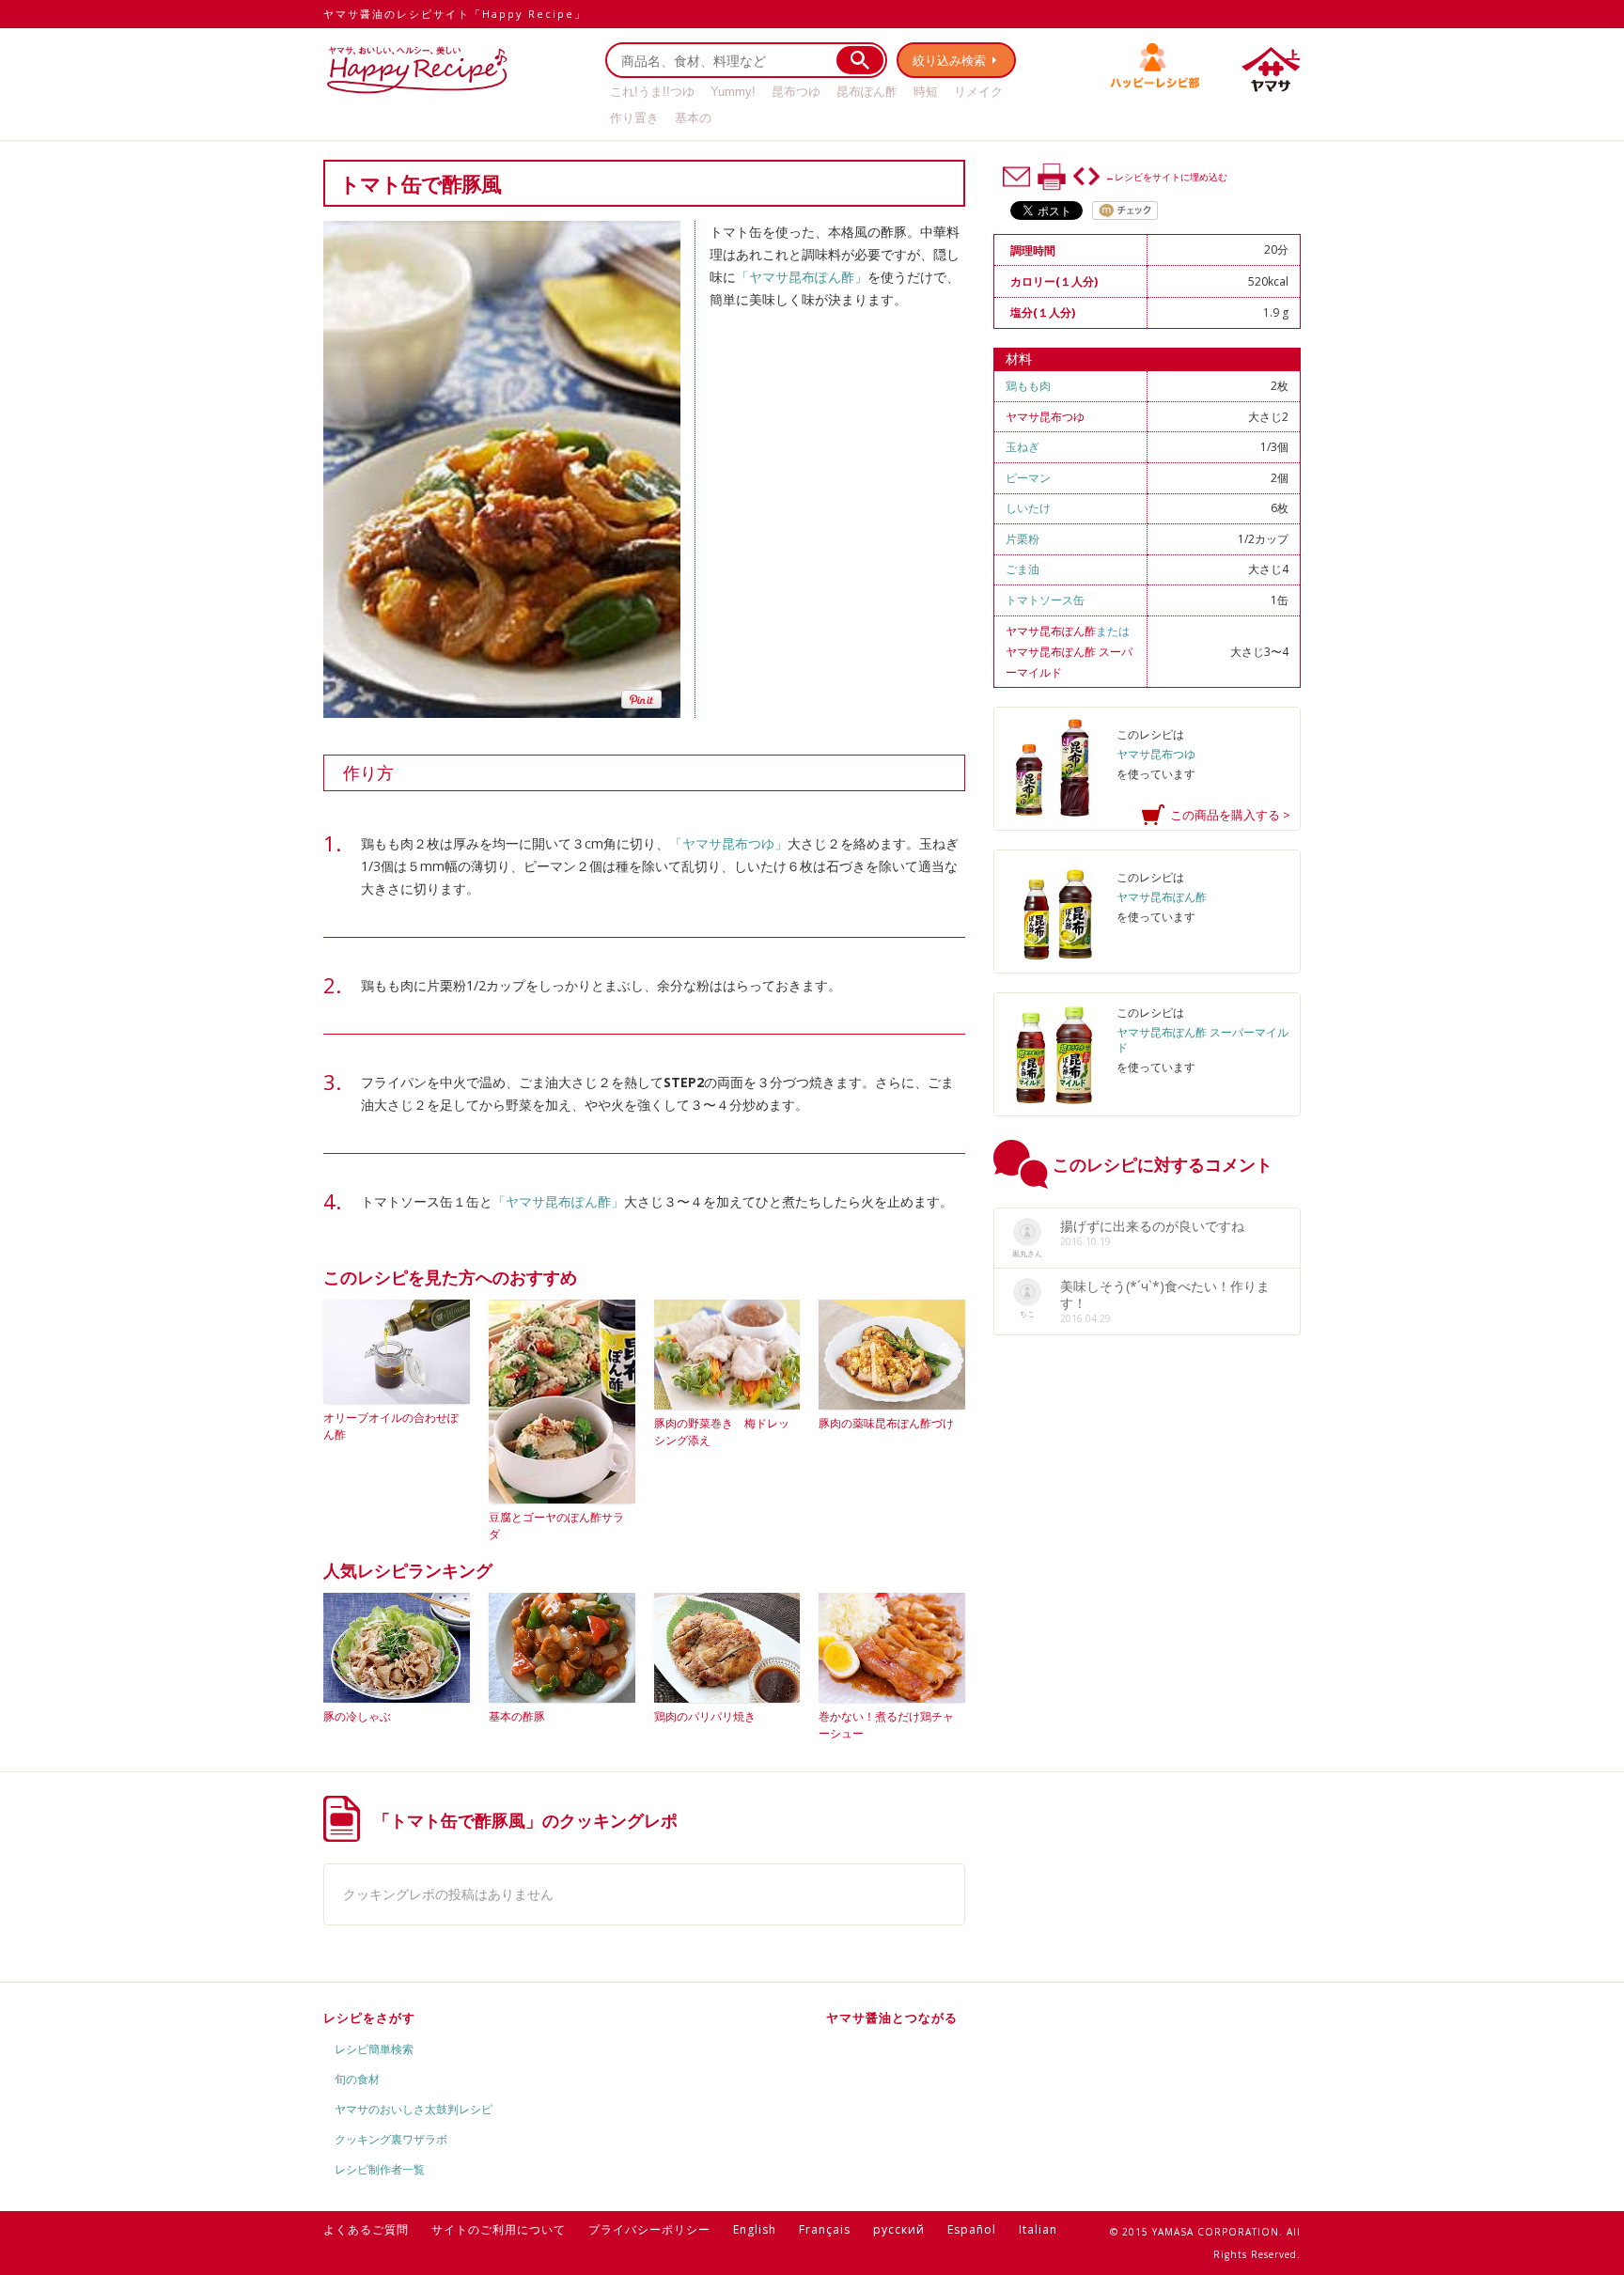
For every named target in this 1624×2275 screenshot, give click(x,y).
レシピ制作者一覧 (380, 2169)
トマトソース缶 (1045, 600)
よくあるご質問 (366, 2229)
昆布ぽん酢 (867, 92)
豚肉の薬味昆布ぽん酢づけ (886, 1423)
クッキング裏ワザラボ (391, 2139)
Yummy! (733, 92)
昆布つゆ (796, 92)
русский (899, 2229)
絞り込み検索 (949, 60)
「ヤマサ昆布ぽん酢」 (802, 277)
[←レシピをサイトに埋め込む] (1086, 177)
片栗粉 (1023, 539)
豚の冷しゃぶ (357, 1716)
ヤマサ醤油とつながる (892, 2018)
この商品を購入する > (1230, 815)
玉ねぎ (1023, 447)
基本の (693, 118)
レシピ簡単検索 (374, 2049)
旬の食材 (357, 2079)
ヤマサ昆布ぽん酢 (1051, 631)
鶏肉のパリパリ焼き (705, 1716)
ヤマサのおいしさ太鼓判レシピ (414, 2109)
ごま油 (1023, 569)
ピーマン (1028, 478)
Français (825, 2229)
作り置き (634, 118)
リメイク (978, 92)
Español (972, 2229)
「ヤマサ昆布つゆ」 (728, 843)
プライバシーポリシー (649, 2229)
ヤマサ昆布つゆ (1045, 417)
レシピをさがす (369, 2018)
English (755, 2229)
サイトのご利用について (499, 2229)
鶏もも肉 (1028, 386)
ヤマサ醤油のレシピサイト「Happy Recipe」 (455, 14)
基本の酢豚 (517, 1716)
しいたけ (1028, 508)
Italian (1038, 2229)
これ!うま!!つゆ (652, 92)
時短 (926, 92)
